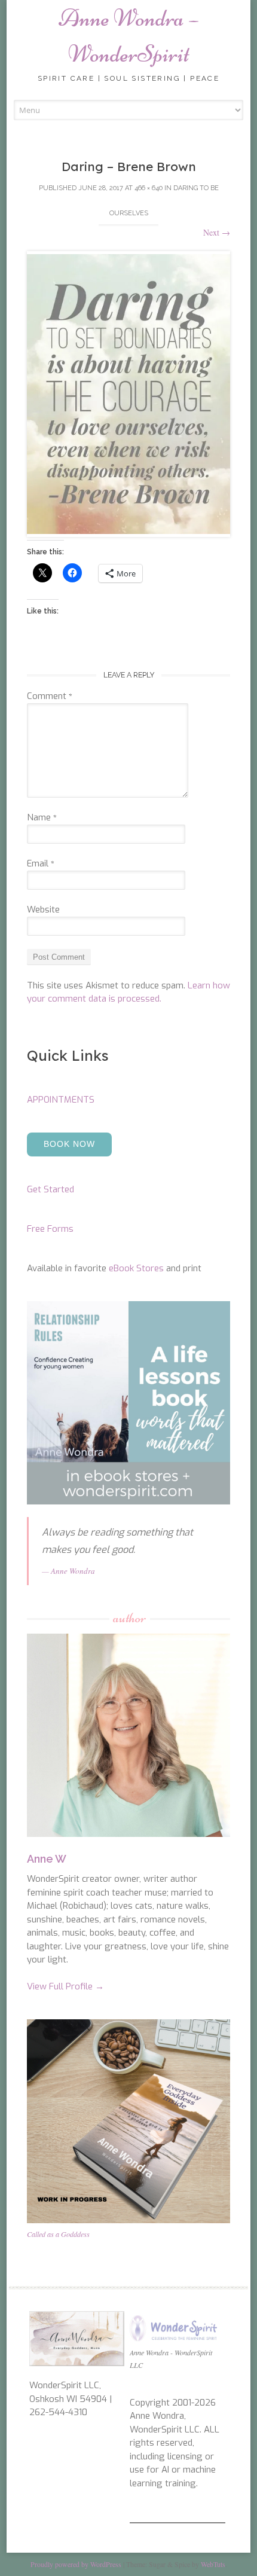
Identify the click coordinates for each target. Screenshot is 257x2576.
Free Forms (50, 1229)
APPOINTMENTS (61, 1100)
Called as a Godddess (58, 2234)
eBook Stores (136, 1268)
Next (217, 232)
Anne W (47, 1859)
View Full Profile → (65, 1986)
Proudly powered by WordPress (76, 2564)
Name (42, 817)
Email (41, 863)
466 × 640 (149, 188)
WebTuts (213, 2564)
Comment (50, 696)
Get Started (51, 1189)
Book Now (69, 1144)
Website (43, 909)
